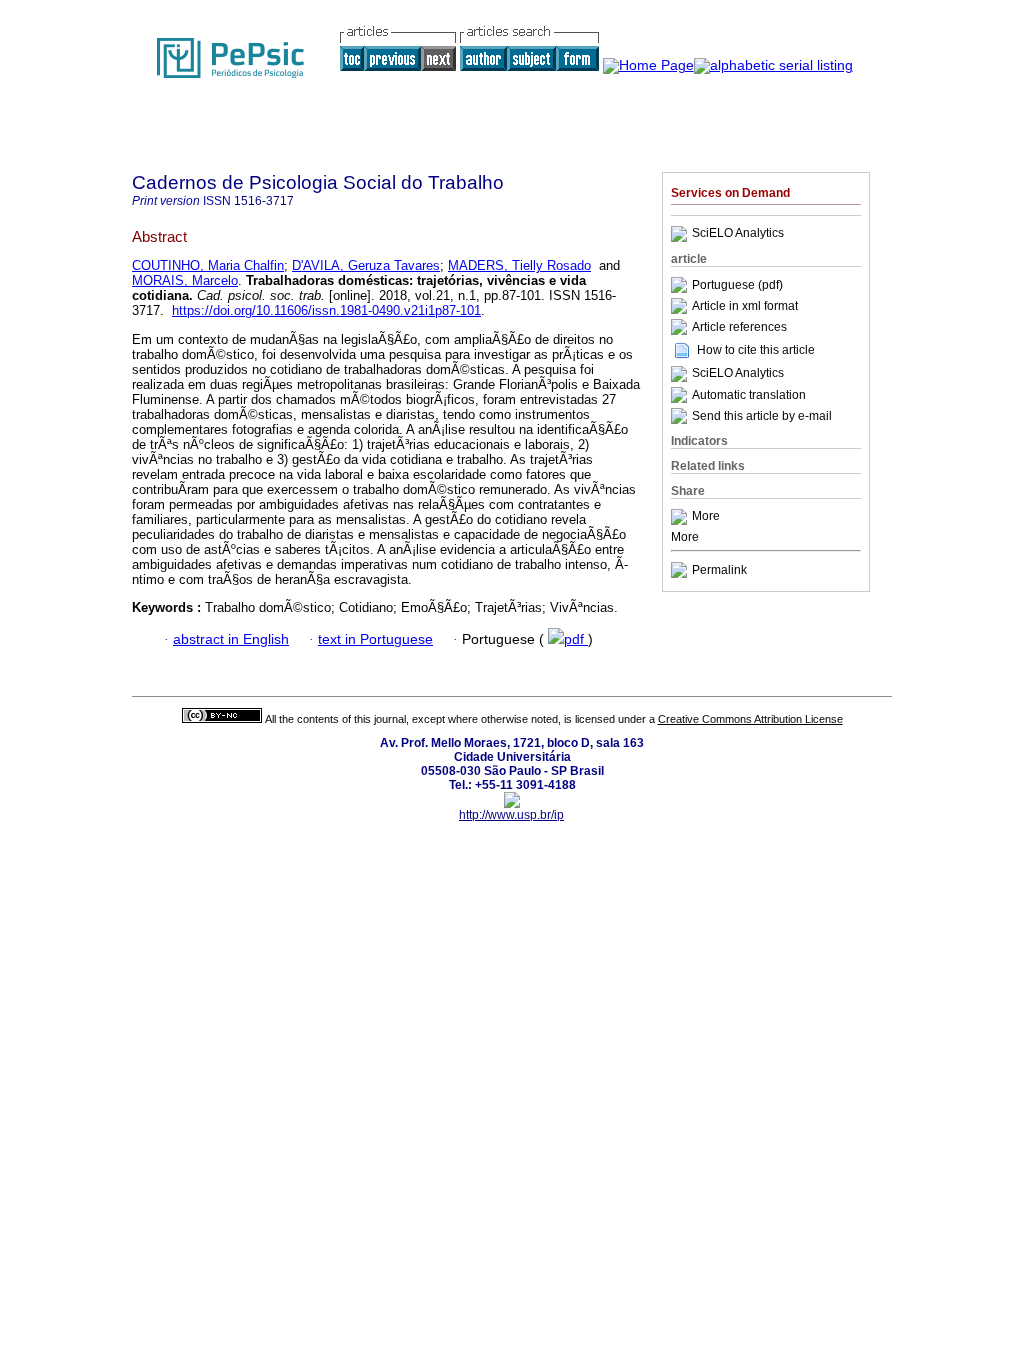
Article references (739, 327)
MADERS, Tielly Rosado (519, 265)
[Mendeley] (681, 517)
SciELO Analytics (738, 234)
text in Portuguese (375, 639)
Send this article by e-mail (762, 416)
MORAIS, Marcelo (185, 280)
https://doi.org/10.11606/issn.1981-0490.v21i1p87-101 (326, 310)
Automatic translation (749, 395)
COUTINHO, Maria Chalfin (208, 265)
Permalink (719, 570)
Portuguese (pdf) (737, 285)
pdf (576, 639)
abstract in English (231, 639)
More (706, 517)
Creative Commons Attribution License (750, 719)
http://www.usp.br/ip (511, 815)
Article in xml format (745, 306)
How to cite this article (756, 350)
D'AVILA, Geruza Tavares (366, 265)
